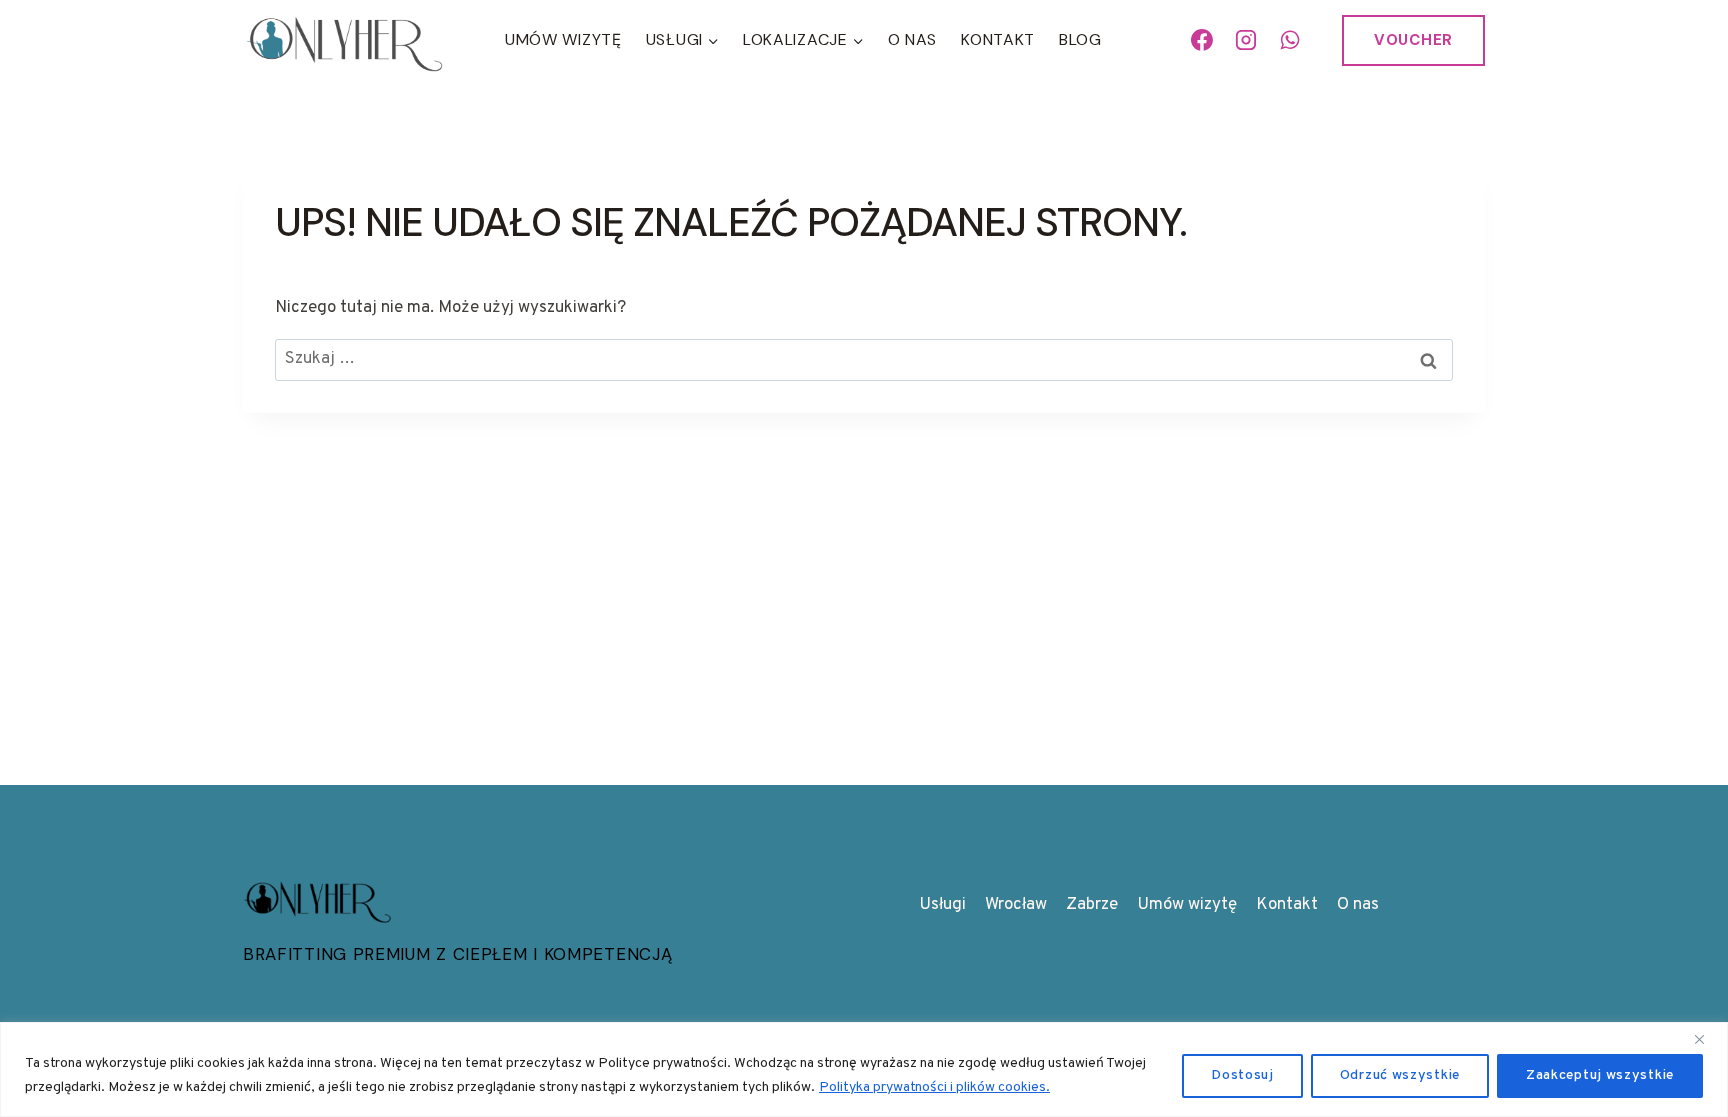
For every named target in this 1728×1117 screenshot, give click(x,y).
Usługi (942, 905)
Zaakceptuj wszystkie (1600, 1075)
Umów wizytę (1187, 905)
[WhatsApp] (1290, 40)
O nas (913, 39)
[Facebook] (1203, 40)
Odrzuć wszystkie (1400, 1075)
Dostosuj (1242, 1075)
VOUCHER (1413, 40)
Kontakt (998, 39)
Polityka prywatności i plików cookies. (934, 1087)
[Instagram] (1246, 40)
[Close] (1707, 1039)
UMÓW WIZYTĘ (563, 39)
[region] (864, 1069)
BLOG (1080, 39)
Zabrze (1092, 905)
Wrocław (1016, 905)
